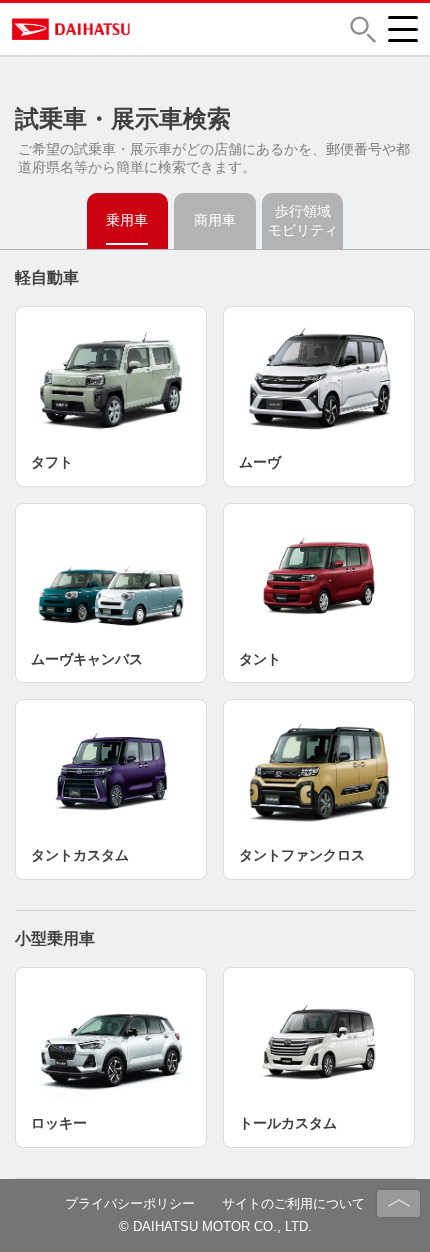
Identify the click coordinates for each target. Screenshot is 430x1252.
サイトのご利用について (293, 1203)
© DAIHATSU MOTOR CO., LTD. (215, 1226)
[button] (363, 29)
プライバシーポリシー (130, 1203)
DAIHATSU (152, 29)
